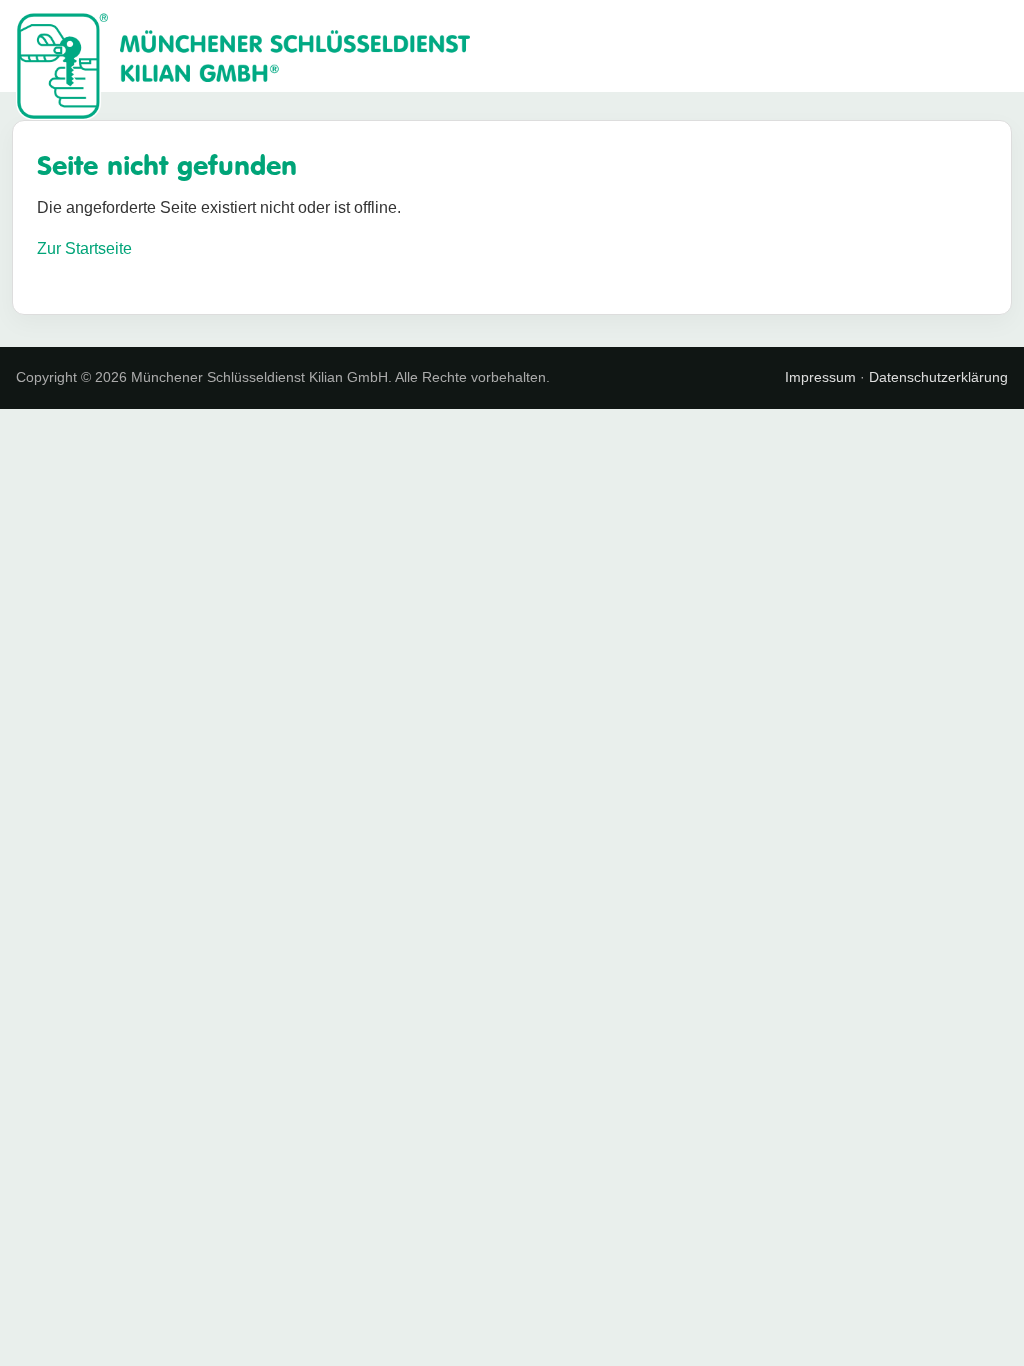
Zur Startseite (84, 248)
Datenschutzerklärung (938, 377)
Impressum (820, 377)
